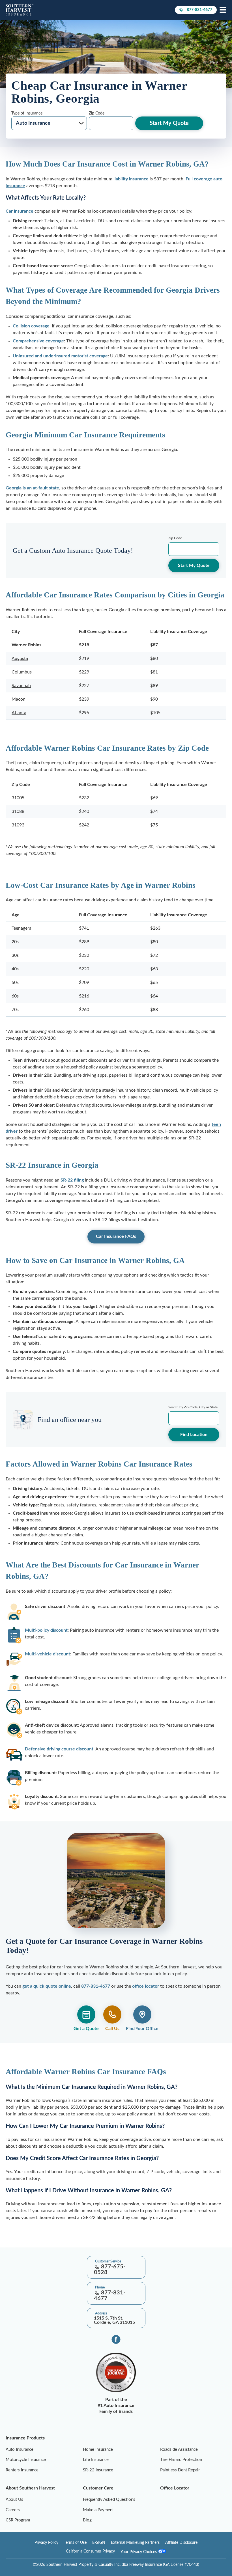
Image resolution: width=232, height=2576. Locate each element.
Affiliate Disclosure (181, 2543)
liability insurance (131, 179)
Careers (13, 2510)
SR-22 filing (72, 1180)
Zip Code (97, 113)
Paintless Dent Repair (180, 2470)
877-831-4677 (199, 11)
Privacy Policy (46, 2543)
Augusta (20, 658)
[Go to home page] (20, 10)
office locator (146, 1986)
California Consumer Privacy (90, 2551)
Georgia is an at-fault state (32, 488)
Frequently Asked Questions (109, 2500)
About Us (14, 2500)
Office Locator (175, 2488)
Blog (87, 2520)
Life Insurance (96, 2460)
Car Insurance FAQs (116, 1236)
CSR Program (18, 2520)
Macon (19, 699)
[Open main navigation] (223, 10)
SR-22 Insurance (98, 2470)
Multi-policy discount (46, 1630)
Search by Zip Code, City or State (193, 1407)
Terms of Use (75, 2543)
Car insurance (20, 211)
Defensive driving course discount (59, 1749)
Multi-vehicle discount (48, 1654)
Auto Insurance (20, 2449)
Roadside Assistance (179, 2449)
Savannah (21, 686)
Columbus (22, 672)
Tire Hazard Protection (181, 2460)
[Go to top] (2, 2244)
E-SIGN (99, 2543)
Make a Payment (98, 2510)
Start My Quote (169, 123)
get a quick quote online (47, 1986)
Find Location (194, 1435)
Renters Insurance (22, 2470)
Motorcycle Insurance (26, 2460)
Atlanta (19, 713)
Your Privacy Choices (139, 2552)
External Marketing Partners (135, 2543)
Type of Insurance (27, 113)
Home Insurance (98, 2449)
